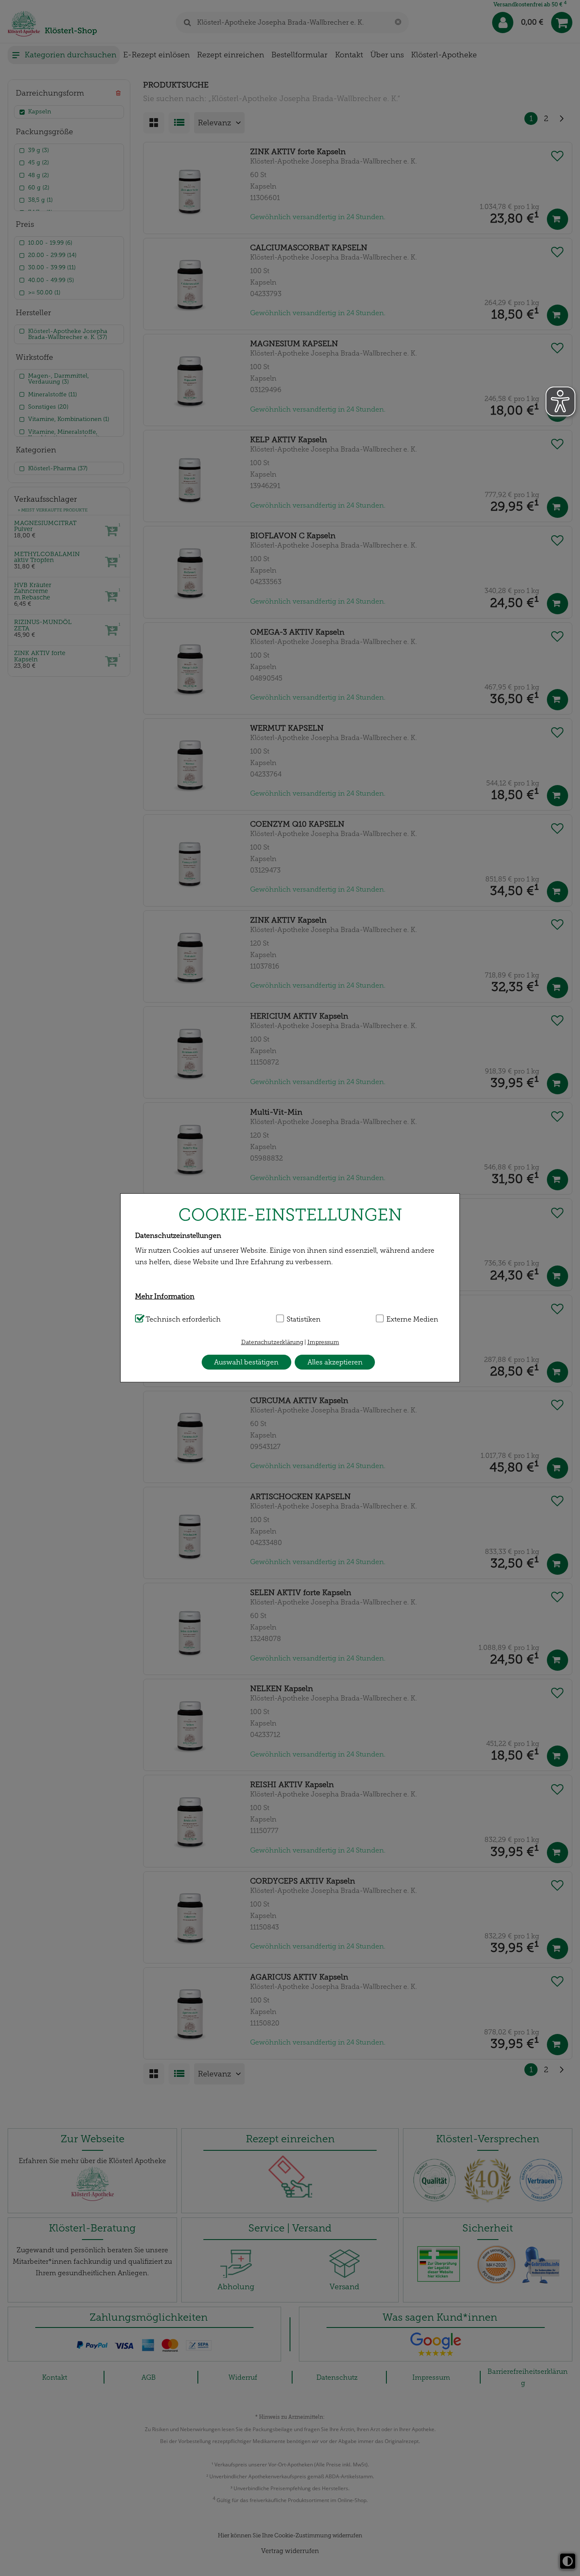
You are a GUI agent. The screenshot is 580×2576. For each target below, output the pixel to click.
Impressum (323, 1342)
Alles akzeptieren (335, 1362)
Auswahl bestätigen (246, 1362)
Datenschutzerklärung (272, 1342)
